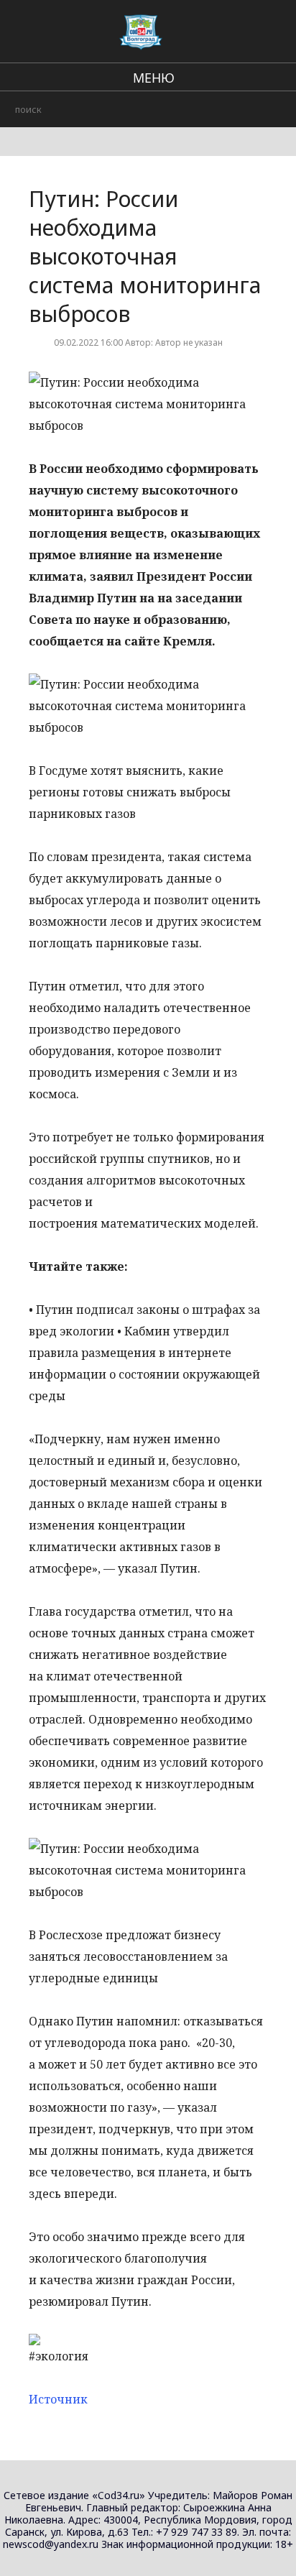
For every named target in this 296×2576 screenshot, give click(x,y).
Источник (58, 2399)
